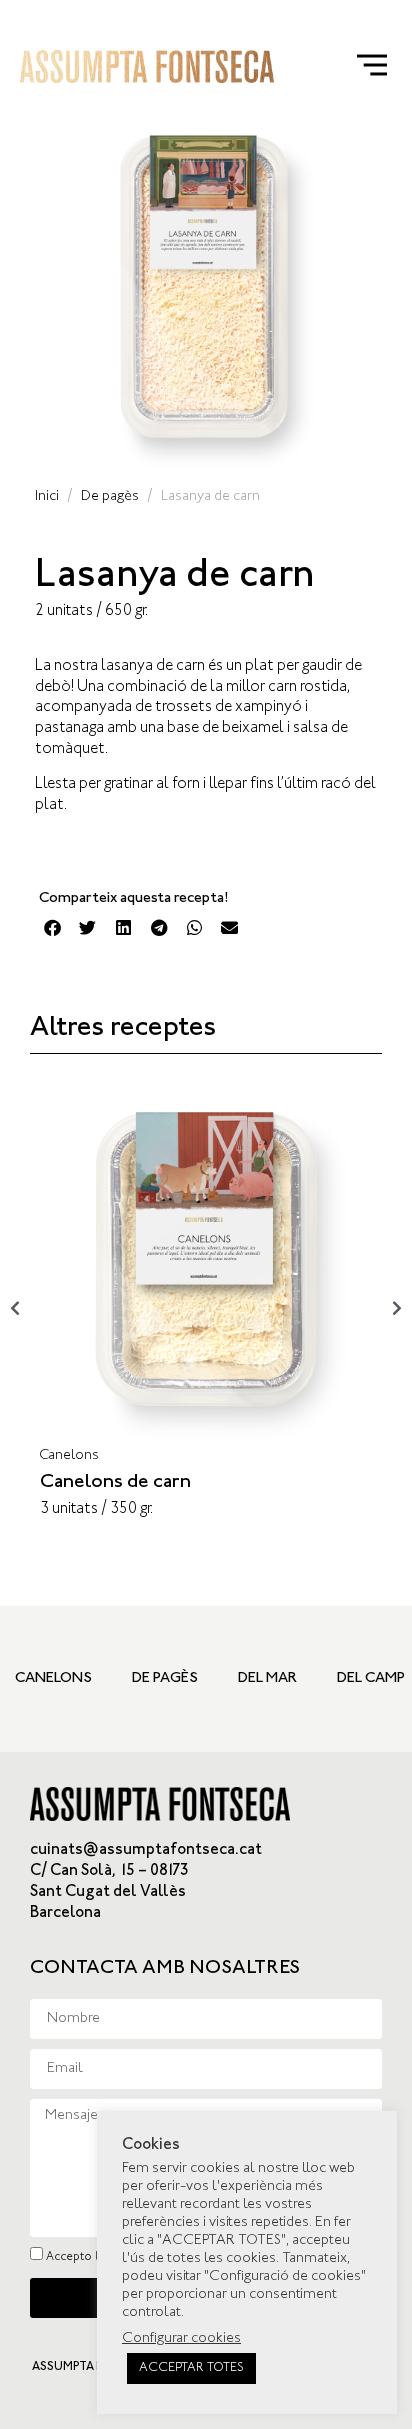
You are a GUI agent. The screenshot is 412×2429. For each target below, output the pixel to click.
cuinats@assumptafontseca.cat (146, 1850)
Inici (47, 496)
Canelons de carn (115, 1482)
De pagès (110, 496)
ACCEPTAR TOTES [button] (191, 2368)
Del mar (267, 1678)
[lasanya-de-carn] (206, 291)
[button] (53, 927)
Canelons (68, 1456)
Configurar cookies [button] (181, 2338)
